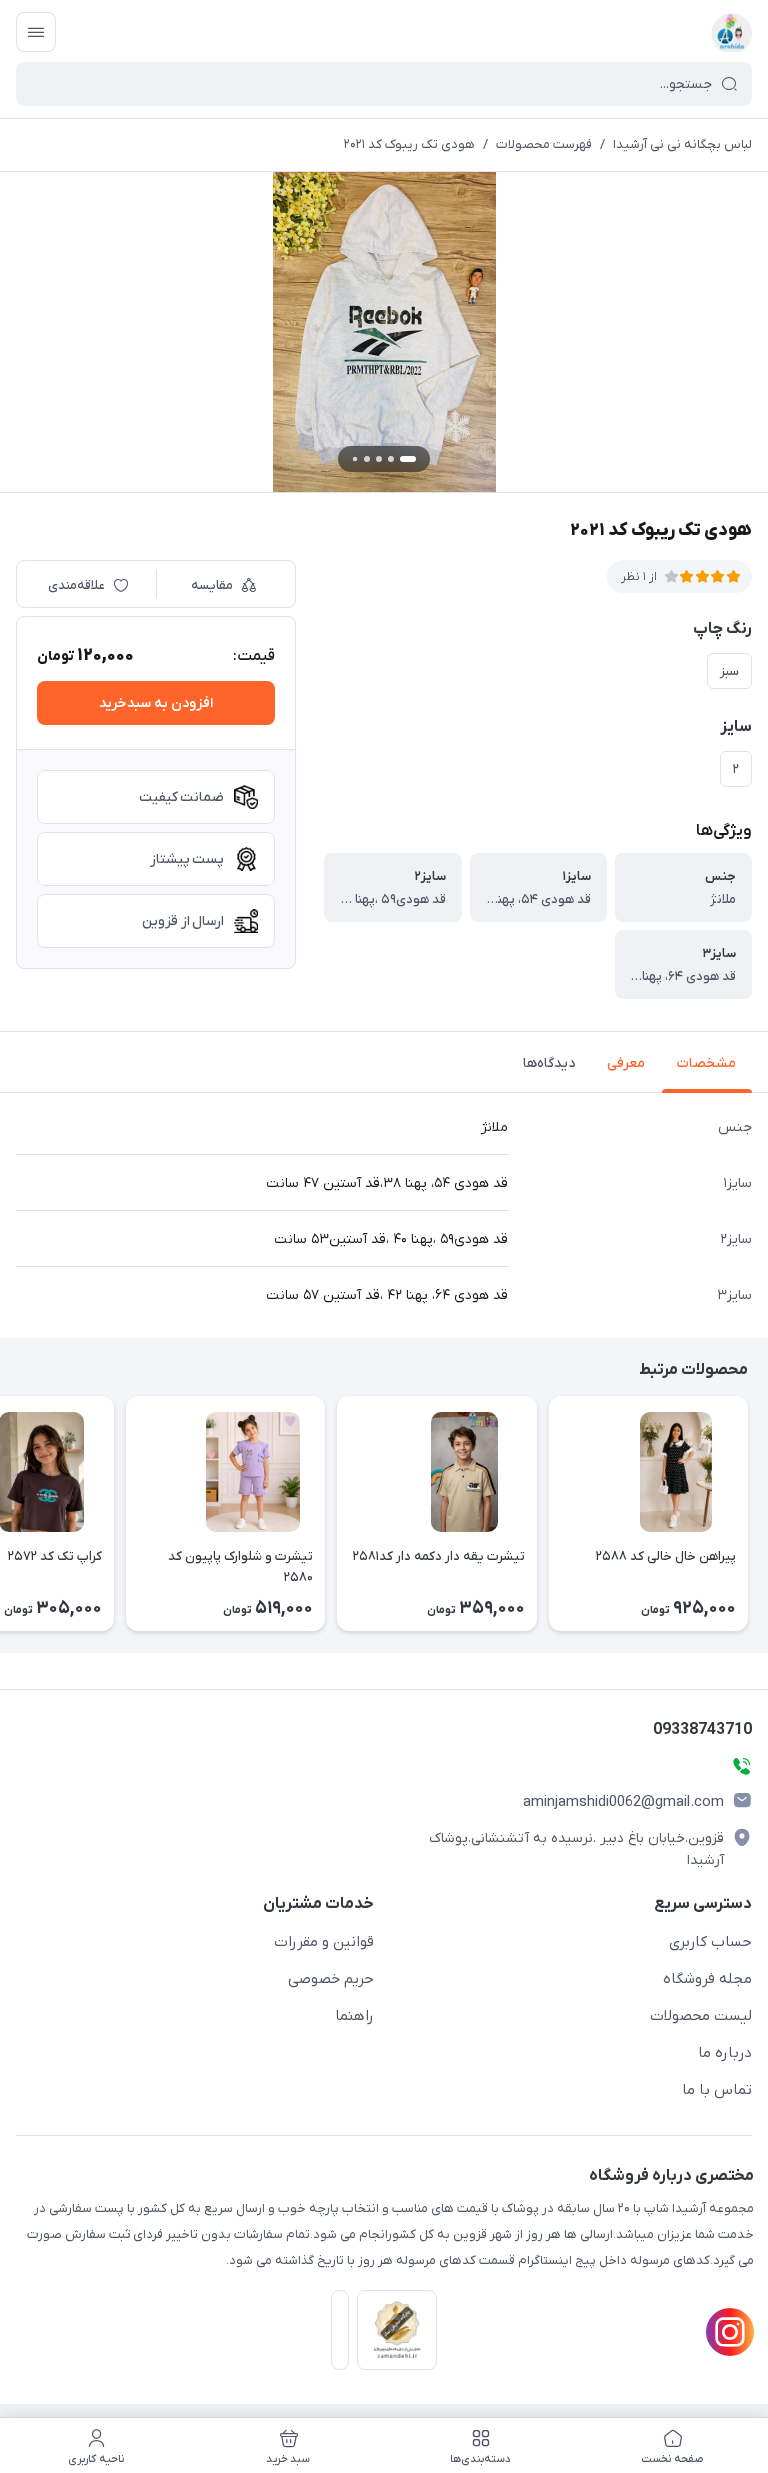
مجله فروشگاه (707, 1979)
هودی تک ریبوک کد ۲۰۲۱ (409, 144)
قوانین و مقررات (324, 1942)
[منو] (36, 32)
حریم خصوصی (331, 1979)
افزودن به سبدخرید (156, 703)
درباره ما (725, 2053)
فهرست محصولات (544, 144)
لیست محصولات (701, 2016)
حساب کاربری (710, 1942)
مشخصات (706, 1063)
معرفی (626, 1063)
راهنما (354, 2016)
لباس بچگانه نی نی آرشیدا (682, 144)
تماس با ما (717, 2090)
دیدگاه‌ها (549, 1063)
